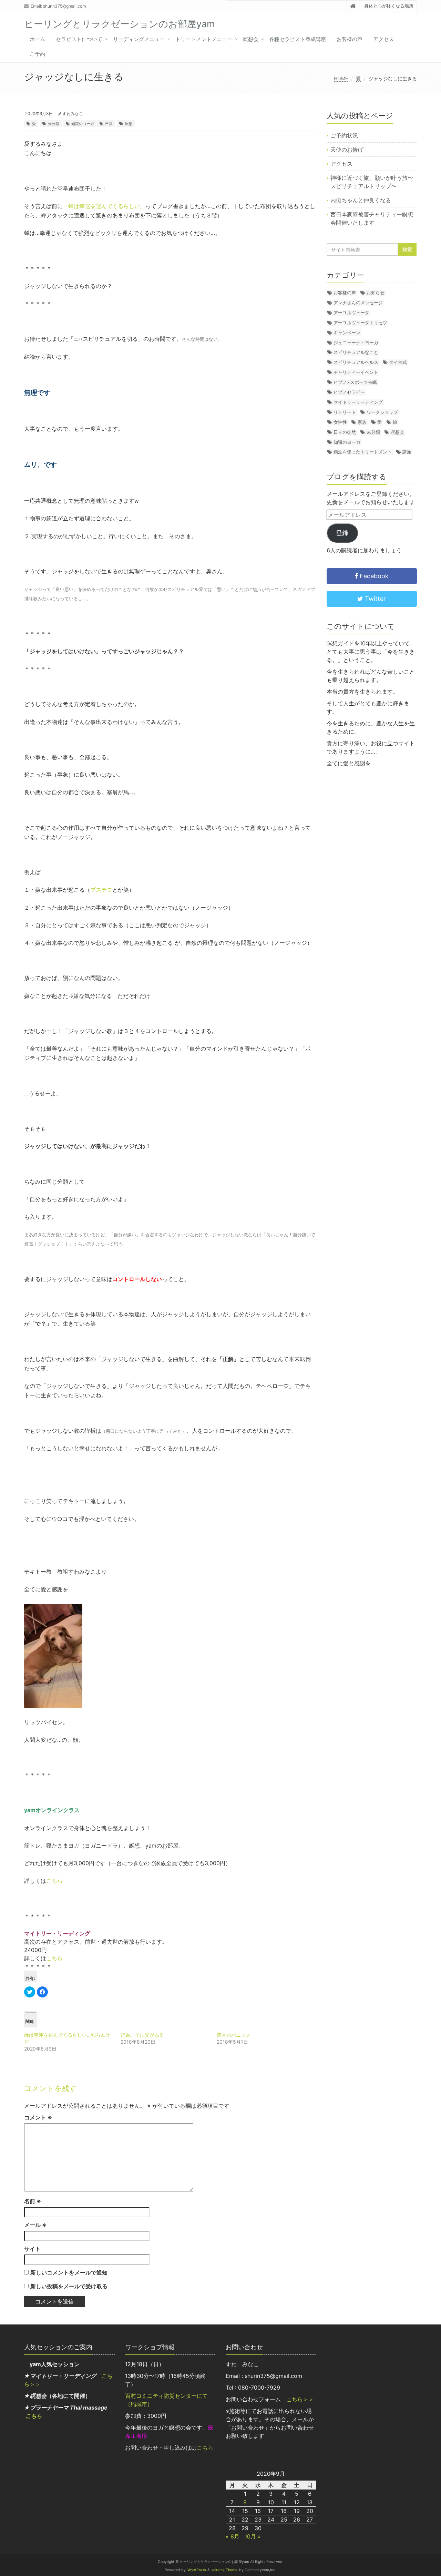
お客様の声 (350, 39)
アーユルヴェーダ (351, 313)
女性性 (340, 422)
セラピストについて (79, 39)
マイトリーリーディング (358, 402)
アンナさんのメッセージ (358, 303)
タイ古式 (398, 362)
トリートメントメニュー (204, 39)
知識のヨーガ (83, 124)
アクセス (383, 39)
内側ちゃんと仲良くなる (361, 200)
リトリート (345, 412)
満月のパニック (234, 2035)
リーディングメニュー (139, 39)
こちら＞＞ (300, 2399)
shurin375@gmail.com (64, 6)
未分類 (54, 124)
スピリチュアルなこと (356, 352)
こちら (54, 1881)
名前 (33, 2201)
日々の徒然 (345, 432)
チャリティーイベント (356, 372)
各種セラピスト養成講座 (298, 39)
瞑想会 (251, 39)
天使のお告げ (347, 150)
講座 (407, 452)
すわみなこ (73, 114)
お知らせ (376, 293)
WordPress (197, 2570)
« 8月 (233, 2536)
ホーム (37, 39)
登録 (342, 533)
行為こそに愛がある (142, 2035)
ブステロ (101, 890)
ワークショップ (382, 412)
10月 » (253, 2536)
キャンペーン (347, 333)
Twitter (375, 599)
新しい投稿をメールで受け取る (69, 2286)
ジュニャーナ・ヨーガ (356, 343)
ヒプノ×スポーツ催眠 (355, 382)
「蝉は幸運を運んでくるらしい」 (104, 206)
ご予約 (37, 54)
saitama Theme (224, 2570)
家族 (362, 422)
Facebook (373, 576)
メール (35, 2225)
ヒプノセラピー (349, 392)
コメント (38, 2117)
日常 (109, 124)
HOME (341, 78)
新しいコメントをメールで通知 (69, 2272)
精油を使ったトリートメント (363, 452)
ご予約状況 (344, 135)
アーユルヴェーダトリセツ (360, 323)
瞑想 (129, 124)
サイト (32, 2249)
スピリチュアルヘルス (356, 362)
